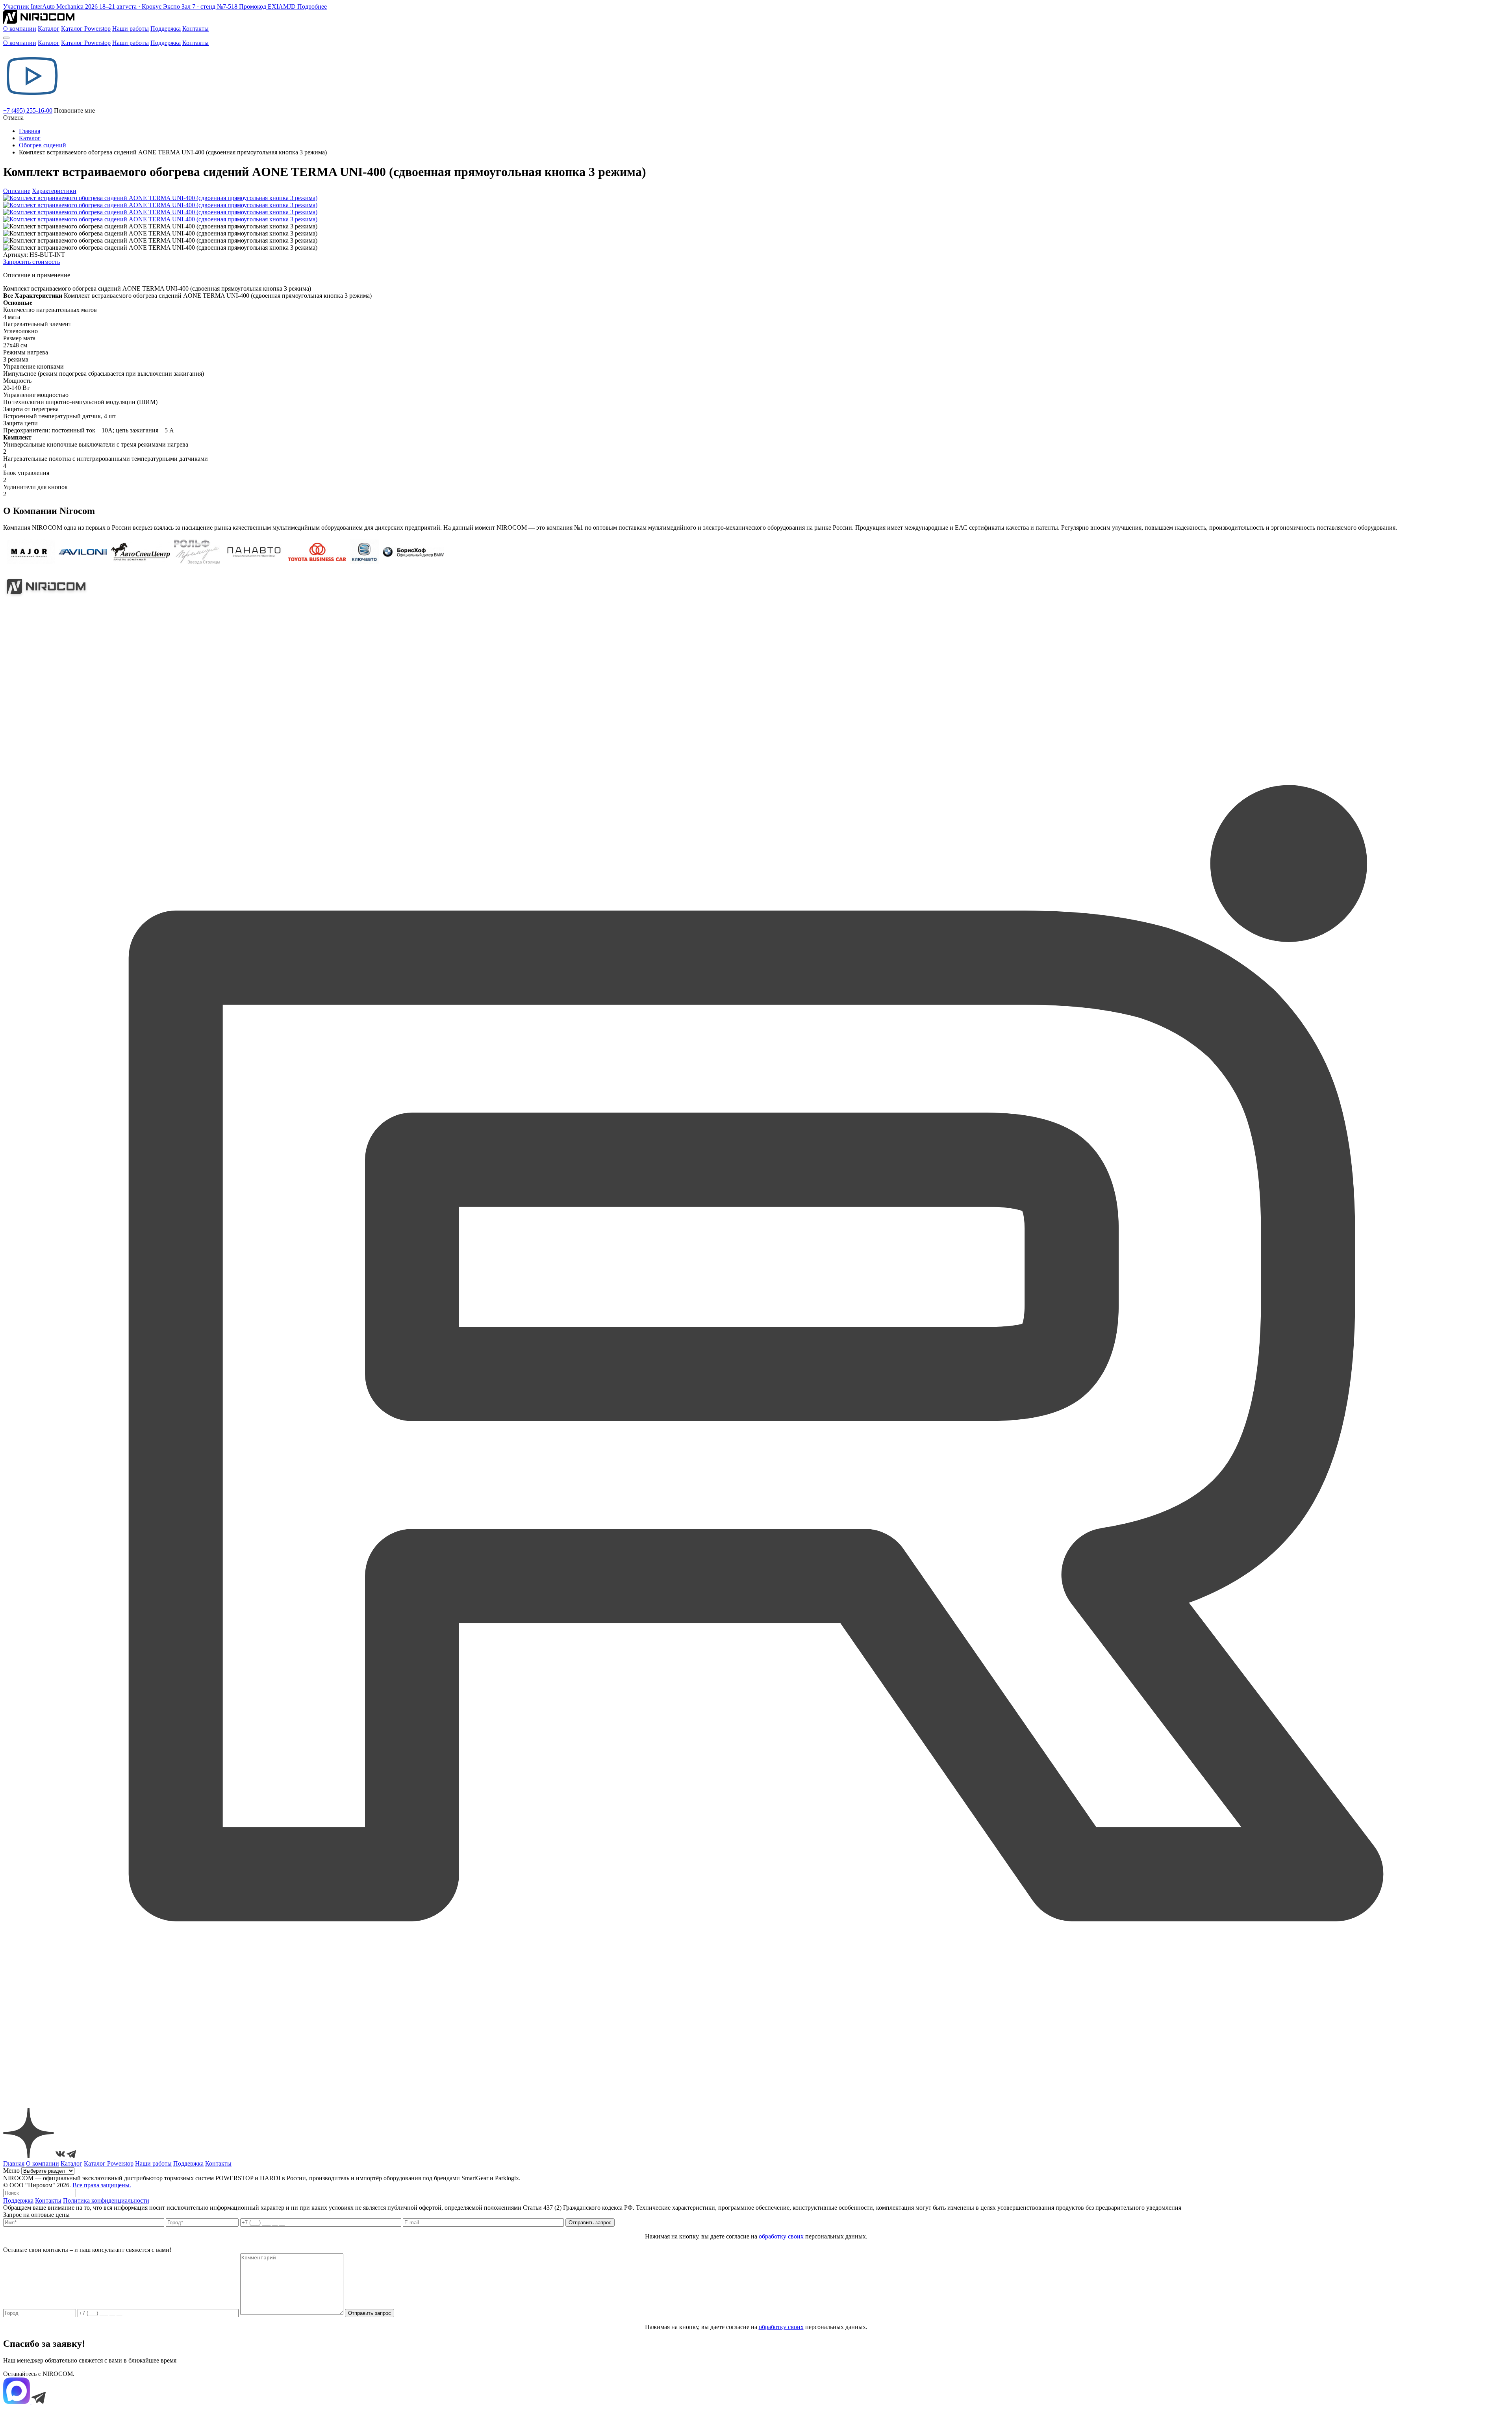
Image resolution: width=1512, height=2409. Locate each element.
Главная (30, 131)
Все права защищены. (102, 2185)
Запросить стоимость (31, 262)
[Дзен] (29, 2156)
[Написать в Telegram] (39, 2402)
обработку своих (781, 2236)
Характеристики (54, 191)
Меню (11, 2171)
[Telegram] (71, 2156)
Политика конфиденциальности (106, 2200)
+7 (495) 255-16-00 (28, 110)
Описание (17, 191)
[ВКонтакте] (61, 2156)
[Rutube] (756, 2104)
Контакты (195, 29)
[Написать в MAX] (17, 2402)
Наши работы (131, 29)
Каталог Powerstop (86, 29)
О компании (20, 29)
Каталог (49, 29)
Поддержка (166, 29)
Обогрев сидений (43, 145)
